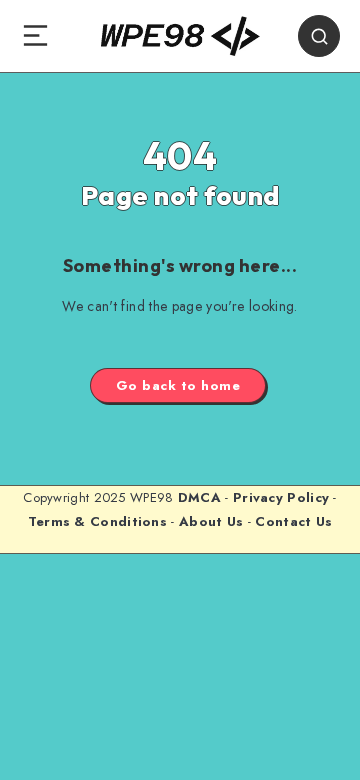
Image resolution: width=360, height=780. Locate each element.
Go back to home (178, 385)
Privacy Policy (281, 497)
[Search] (319, 36)
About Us (211, 521)
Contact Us (293, 521)
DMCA (199, 497)
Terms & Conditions (97, 521)
